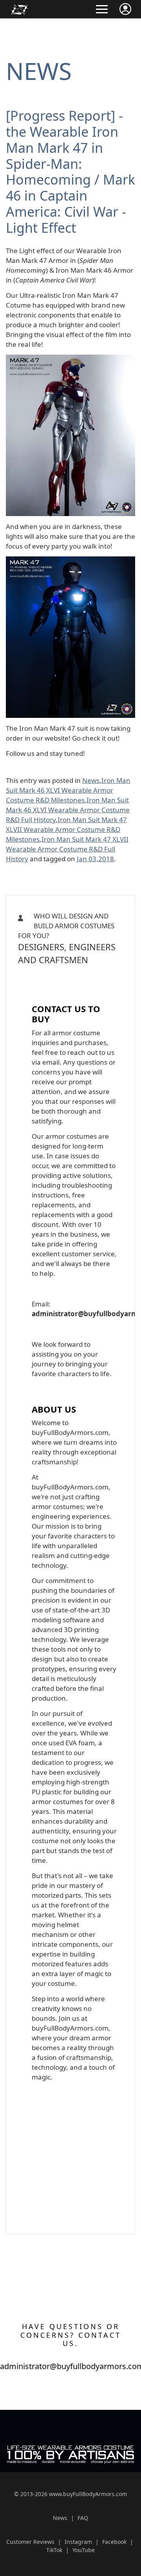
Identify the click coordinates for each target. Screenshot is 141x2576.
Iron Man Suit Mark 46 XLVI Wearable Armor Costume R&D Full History (68, 810)
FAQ (83, 2518)
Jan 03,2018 (95, 859)
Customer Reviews (30, 2542)
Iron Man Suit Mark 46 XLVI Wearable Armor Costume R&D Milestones (68, 790)
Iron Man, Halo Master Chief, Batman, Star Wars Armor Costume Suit (66, 982)
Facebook (114, 2542)
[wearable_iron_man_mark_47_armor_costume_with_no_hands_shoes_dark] (70, 561)
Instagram (78, 2542)
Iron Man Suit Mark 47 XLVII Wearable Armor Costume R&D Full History (67, 849)
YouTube (84, 2550)
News (39, 71)
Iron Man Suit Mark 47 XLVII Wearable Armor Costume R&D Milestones (66, 829)
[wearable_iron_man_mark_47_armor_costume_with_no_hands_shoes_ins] (70, 360)
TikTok (54, 2550)
